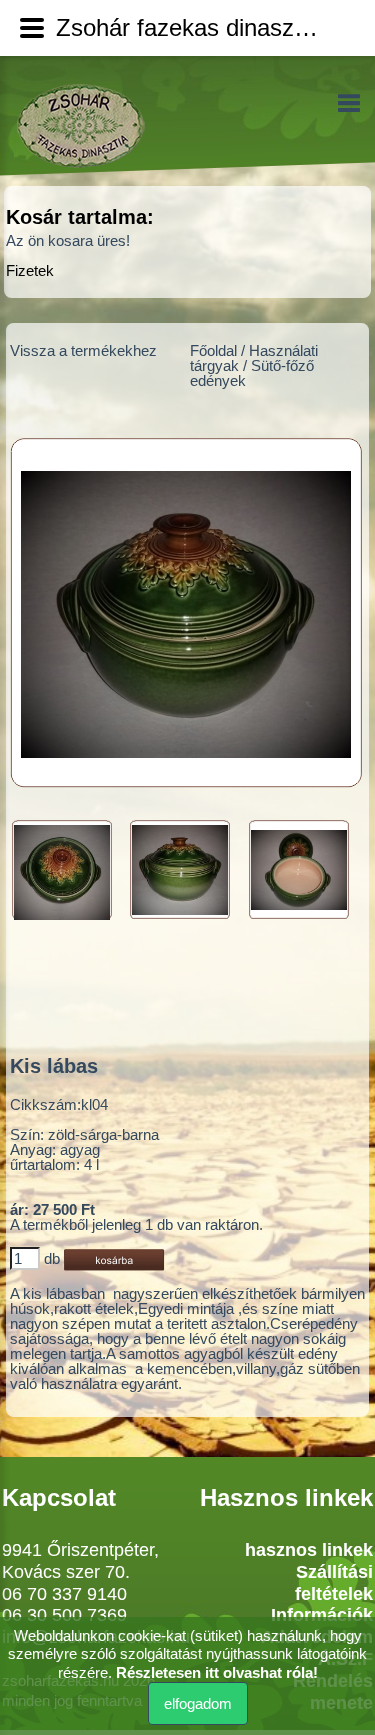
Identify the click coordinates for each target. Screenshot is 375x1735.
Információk (322, 1615)
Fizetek (30, 270)
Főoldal (213, 350)
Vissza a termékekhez (83, 350)
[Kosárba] (114, 1258)
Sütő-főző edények (252, 373)
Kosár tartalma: (80, 217)
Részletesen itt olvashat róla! (217, 1672)
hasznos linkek (309, 1550)
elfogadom (198, 1703)
